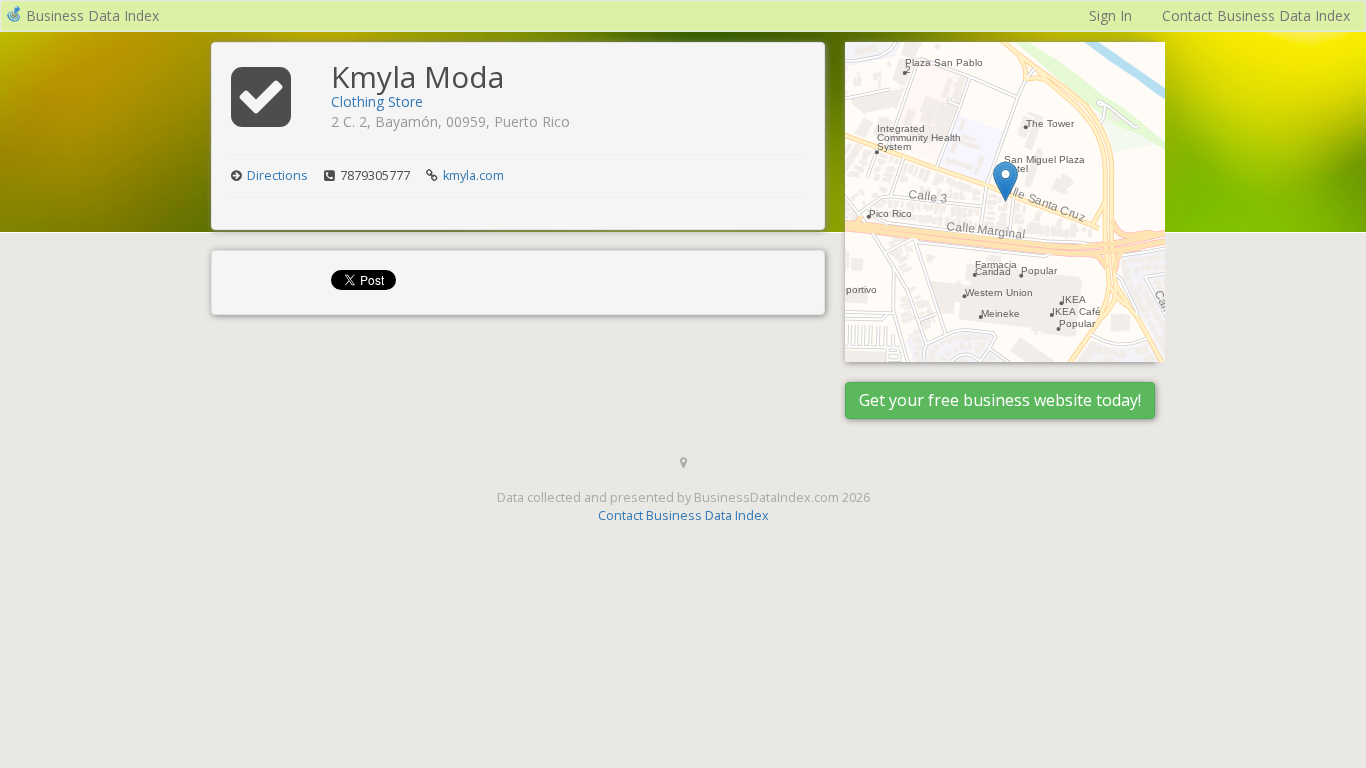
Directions (277, 175)
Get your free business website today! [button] (1000, 400)
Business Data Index (92, 15)
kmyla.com (473, 175)
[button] (1005, 181)
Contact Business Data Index (1256, 15)
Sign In (1110, 15)
